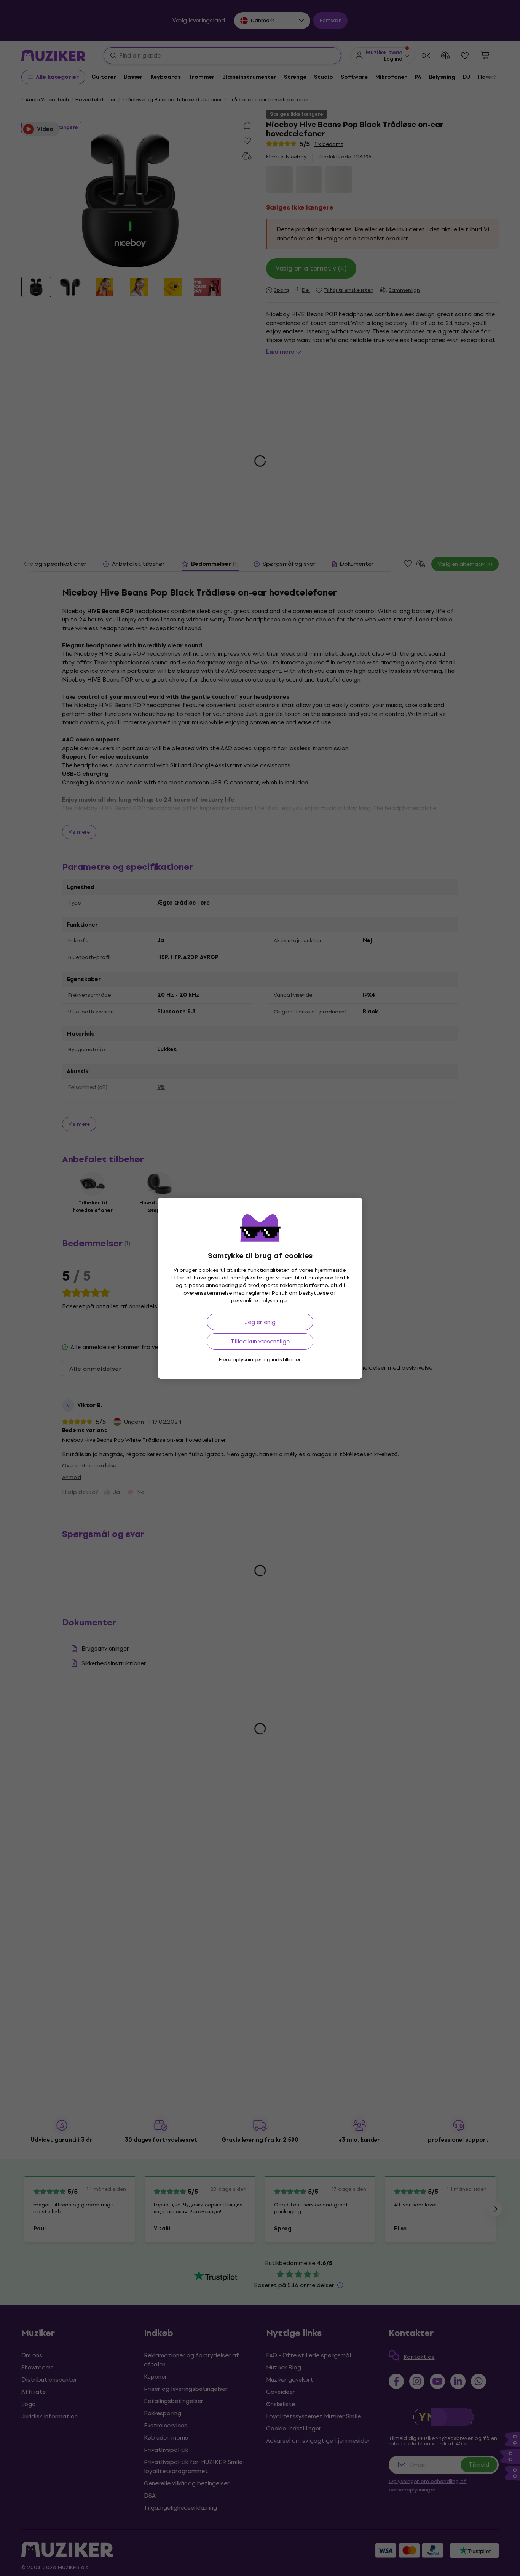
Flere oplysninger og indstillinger (260, 1360)
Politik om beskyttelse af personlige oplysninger (284, 1297)
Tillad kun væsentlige (260, 1341)
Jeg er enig (260, 1322)
